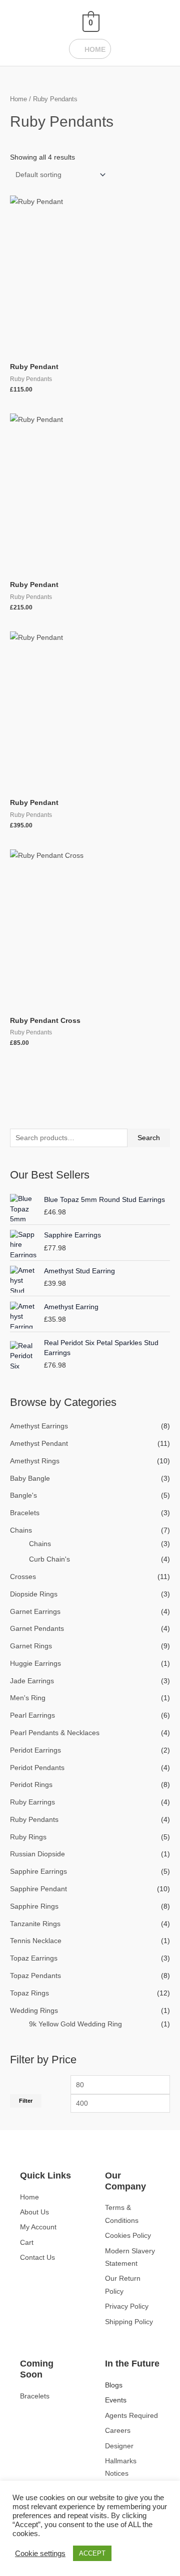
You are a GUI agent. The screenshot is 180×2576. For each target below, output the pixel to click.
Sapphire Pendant (38, 1889)
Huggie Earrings (35, 1664)
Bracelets (25, 1513)
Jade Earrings (32, 1681)
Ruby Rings (28, 1837)
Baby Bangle (30, 1479)
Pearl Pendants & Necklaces (55, 1733)
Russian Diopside (37, 1854)
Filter (26, 2101)
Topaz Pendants (35, 1976)
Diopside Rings (34, 1594)
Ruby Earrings (32, 1802)
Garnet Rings (31, 1646)
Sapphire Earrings (38, 1872)
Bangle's (23, 1495)
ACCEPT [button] (92, 2553)
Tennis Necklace (36, 1941)
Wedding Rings (34, 2011)
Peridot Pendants (37, 1768)
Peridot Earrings (35, 1750)
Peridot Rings (31, 1785)
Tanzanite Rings (35, 1924)
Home (18, 99)
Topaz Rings (29, 1993)
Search (149, 1138)
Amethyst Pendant (39, 1444)
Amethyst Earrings (39, 1426)
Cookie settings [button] (40, 2554)
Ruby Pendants (34, 1820)
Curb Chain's (49, 1559)
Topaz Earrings (34, 1958)
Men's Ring (28, 1698)
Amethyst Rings (35, 1461)
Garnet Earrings (35, 1612)
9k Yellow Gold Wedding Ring (75, 2024)
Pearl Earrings (32, 1715)
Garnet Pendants (37, 1629)
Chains (21, 1530)
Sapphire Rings (34, 1906)
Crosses (23, 1577)
